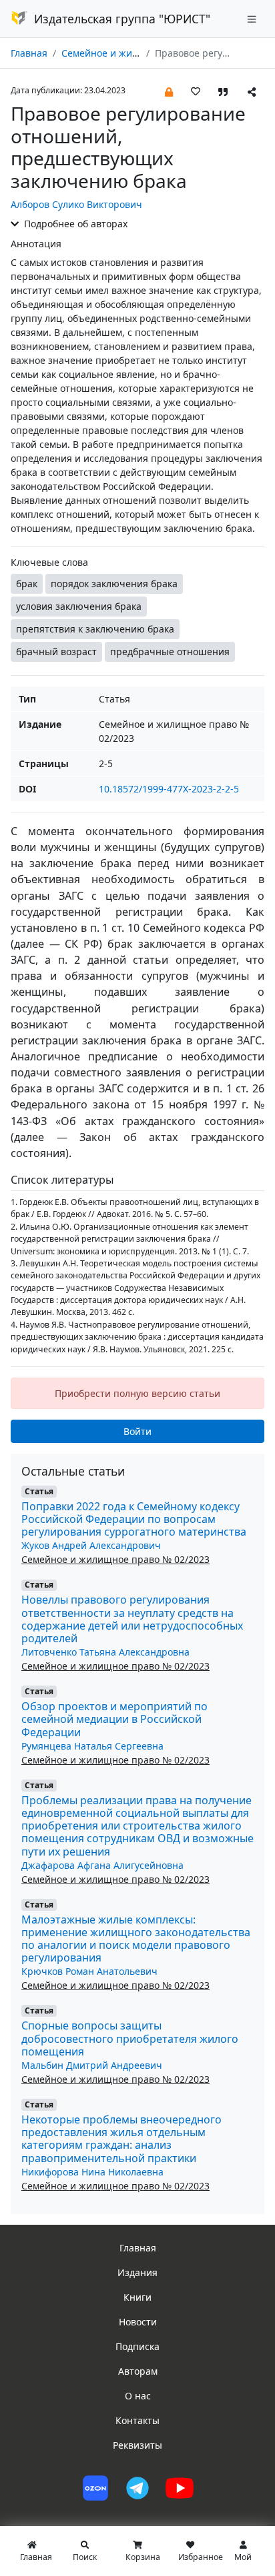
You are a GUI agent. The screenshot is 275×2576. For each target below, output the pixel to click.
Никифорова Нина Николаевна (92, 2172)
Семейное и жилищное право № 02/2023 (115, 1559)
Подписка (137, 2346)
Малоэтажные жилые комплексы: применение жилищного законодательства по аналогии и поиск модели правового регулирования (136, 1939)
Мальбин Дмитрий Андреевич (92, 2065)
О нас (138, 2396)
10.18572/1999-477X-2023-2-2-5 (169, 789)
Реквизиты (137, 2445)
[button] (169, 91)
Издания (137, 2272)
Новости (138, 2322)
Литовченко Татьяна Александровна (105, 1652)
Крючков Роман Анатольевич (89, 1971)
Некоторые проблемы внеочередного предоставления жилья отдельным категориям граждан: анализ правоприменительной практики (121, 2139)
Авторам (138, 2371)
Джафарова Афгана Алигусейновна (102, 1865)
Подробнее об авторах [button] (74, 224)
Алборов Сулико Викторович (76, 204)
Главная (29, 53)
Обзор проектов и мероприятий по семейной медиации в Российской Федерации (114, 1719)
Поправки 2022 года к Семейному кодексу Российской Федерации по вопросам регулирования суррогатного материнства (134, 1519)
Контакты (137, 2420)
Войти (137, 1431)
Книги (137, 2297)
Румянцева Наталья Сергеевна (92, 1746)
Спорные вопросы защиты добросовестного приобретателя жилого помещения (130, 2038)
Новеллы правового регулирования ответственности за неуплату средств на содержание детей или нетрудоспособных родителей (132, 1619)
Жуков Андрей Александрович (91, 1545)
